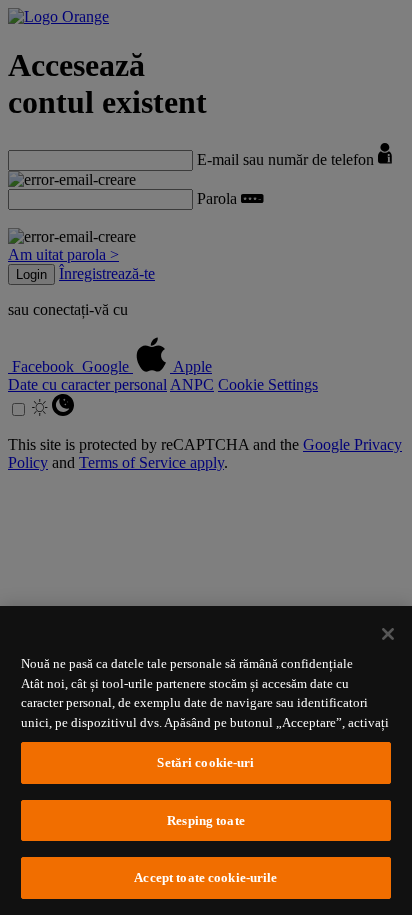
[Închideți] (388, 634)
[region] (206, 760)
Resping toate (206, 820)
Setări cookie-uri (205, 762)
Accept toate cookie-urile (205, 877)
